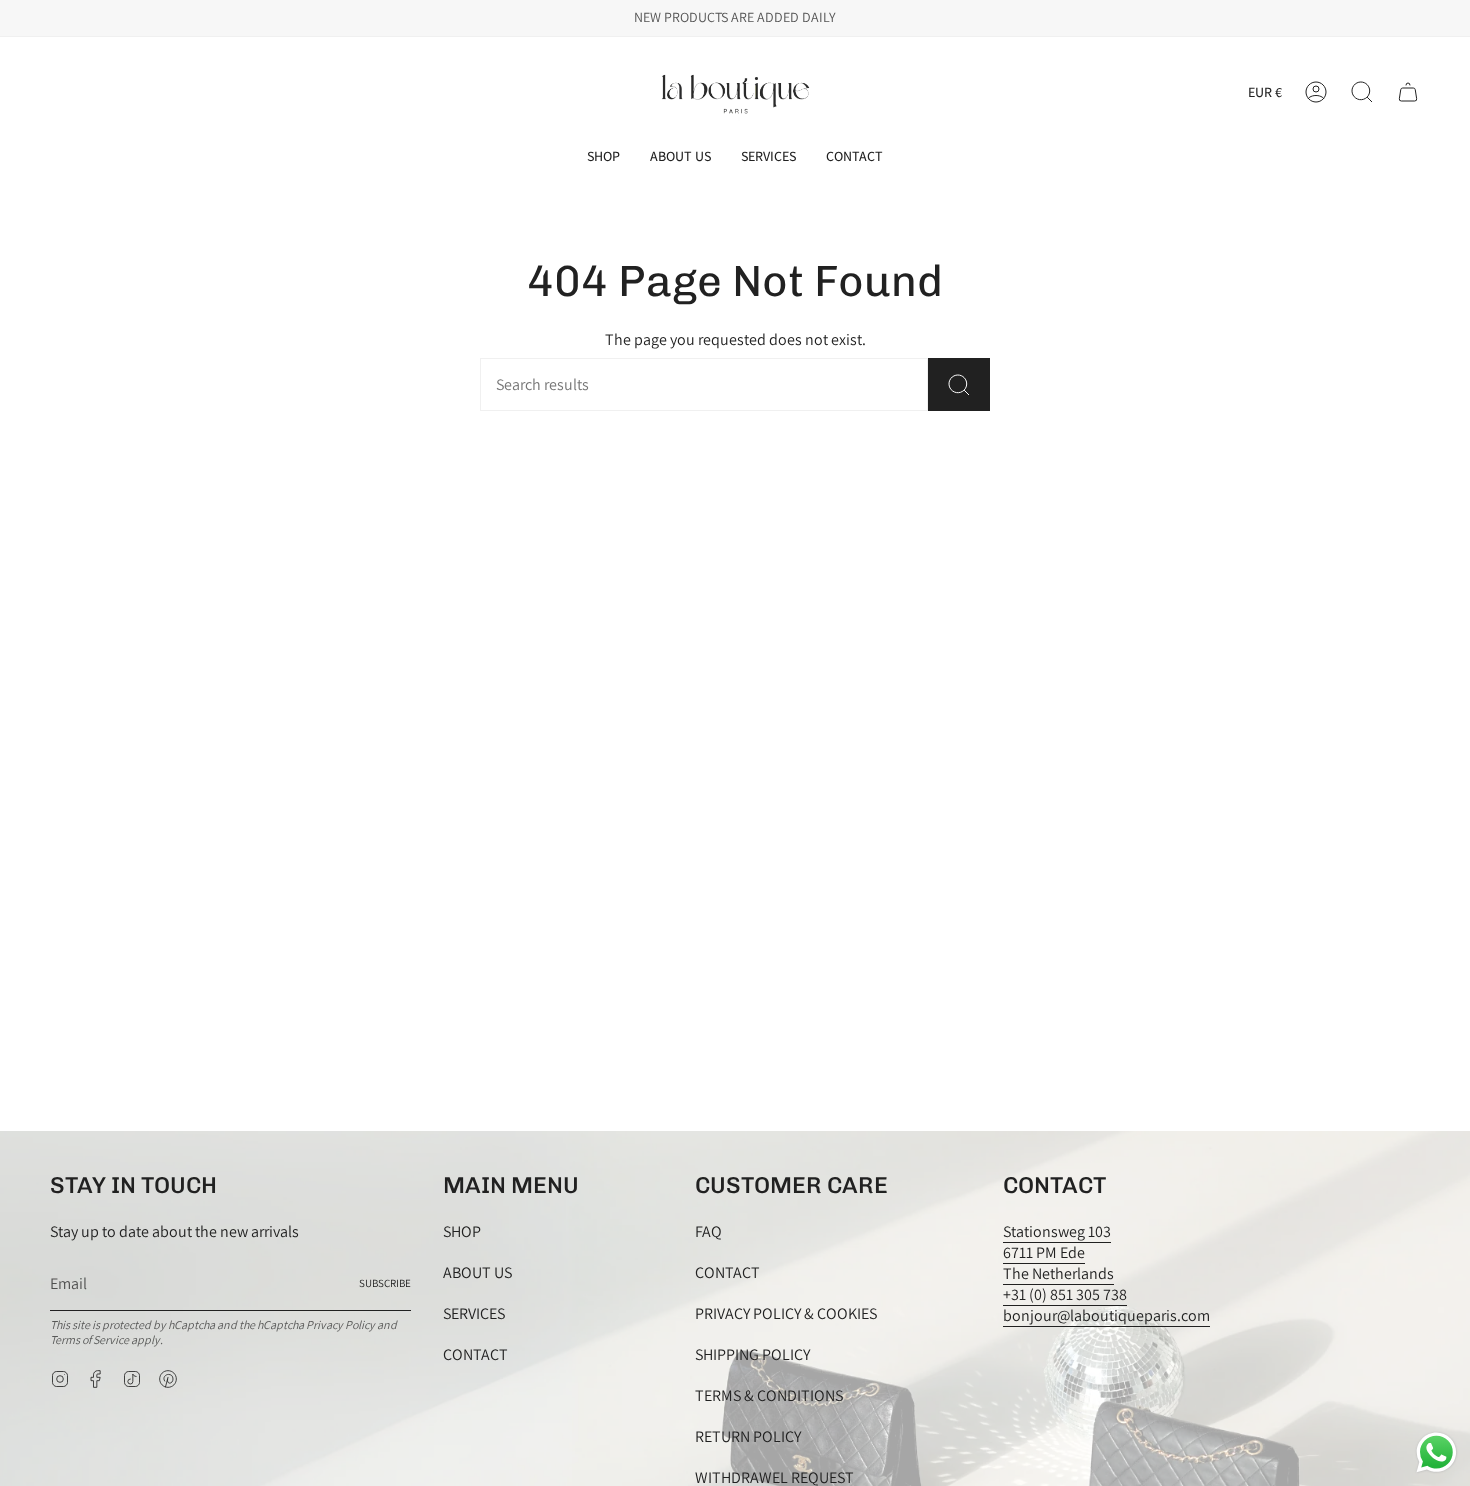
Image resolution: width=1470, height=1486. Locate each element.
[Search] (959, 384)
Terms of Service (89, 1339)
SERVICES (474, 1313)
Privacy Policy (340, 1324)
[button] (603, 156)
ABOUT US (477, 1272)
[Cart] (1408, 92)
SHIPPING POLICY (752, 1354)
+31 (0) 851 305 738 (1065, 1294)
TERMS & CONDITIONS (769, 1395)
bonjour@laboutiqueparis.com (1106, 1315)
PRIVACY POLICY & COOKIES (786, 1313)
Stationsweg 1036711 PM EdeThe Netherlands (1058, 1252)
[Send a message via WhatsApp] (1436, 1452)
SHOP (462, 1231)
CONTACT (475, 1354)
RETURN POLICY (748, 1436)
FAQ (708, 1231)
